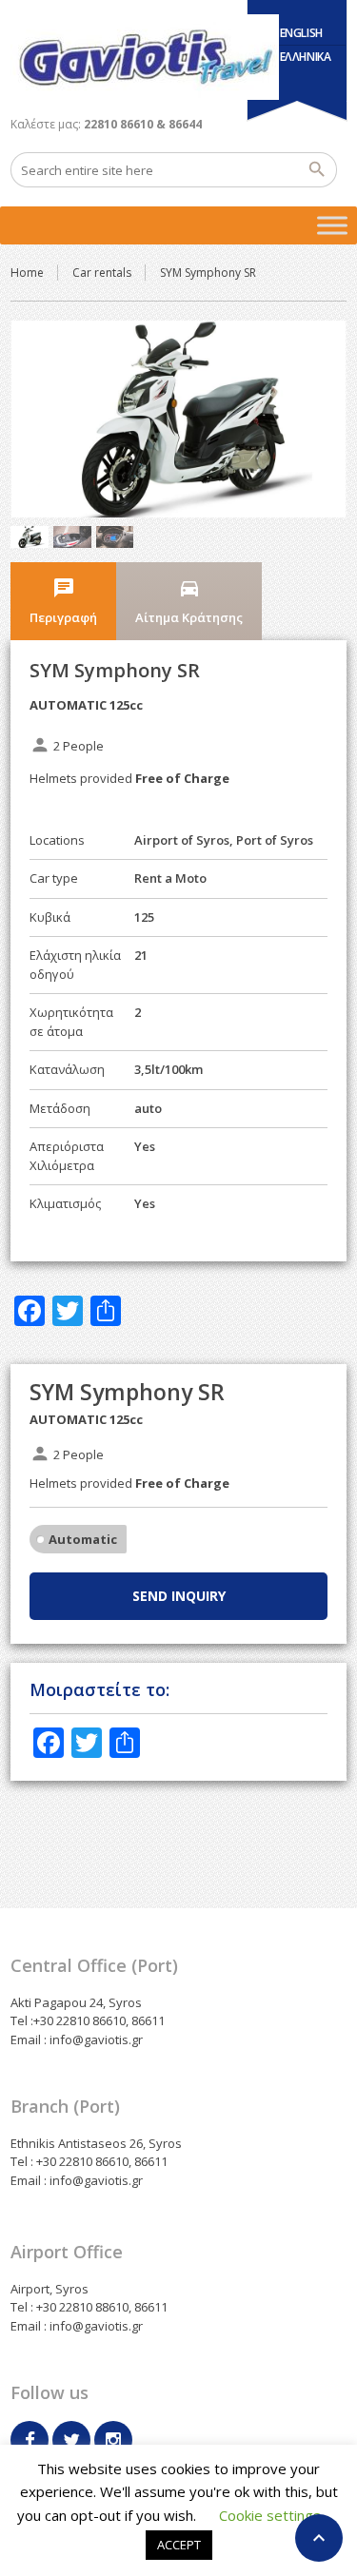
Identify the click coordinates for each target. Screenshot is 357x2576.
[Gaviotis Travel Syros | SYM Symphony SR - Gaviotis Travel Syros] (145, 57)
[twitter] (71, 2440)
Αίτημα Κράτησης (189, 601)
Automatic (83, 1539)
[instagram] (113, 2440)
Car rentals (102, 273)
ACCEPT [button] (179, 2545)
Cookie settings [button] (270, 2515)
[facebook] (30, 2440)
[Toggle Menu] (332, 225)
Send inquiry (179, 1596)
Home (27, 273)
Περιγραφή (63, 601)
